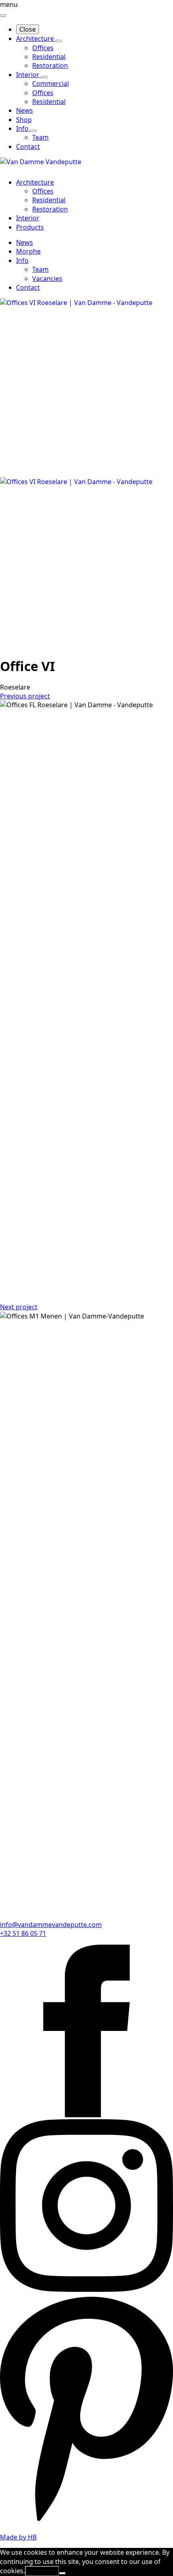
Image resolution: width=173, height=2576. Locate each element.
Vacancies (47, 279)
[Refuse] (62, 2573)
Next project (19, 1307)
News (25, 110)
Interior (29, 75)
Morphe (28, 251)
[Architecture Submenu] (59, 41)
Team (40, 269)
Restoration (50, 209)
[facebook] (86, 2115)
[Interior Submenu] (44, 77)
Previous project (25, 696)
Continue (42, 2571)
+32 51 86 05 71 (23, 1933)
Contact (28, 147)
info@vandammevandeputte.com (51, 1925)
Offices (43, 191)
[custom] (86, 2522)
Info (23, 128)
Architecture (36, 39)
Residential (49, 200)
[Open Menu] (3, 16)
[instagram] (86, 2289)
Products (30, 227)
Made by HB (18, 2537)
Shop (24, 120)
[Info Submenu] (33, 131)
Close (28, 29)
